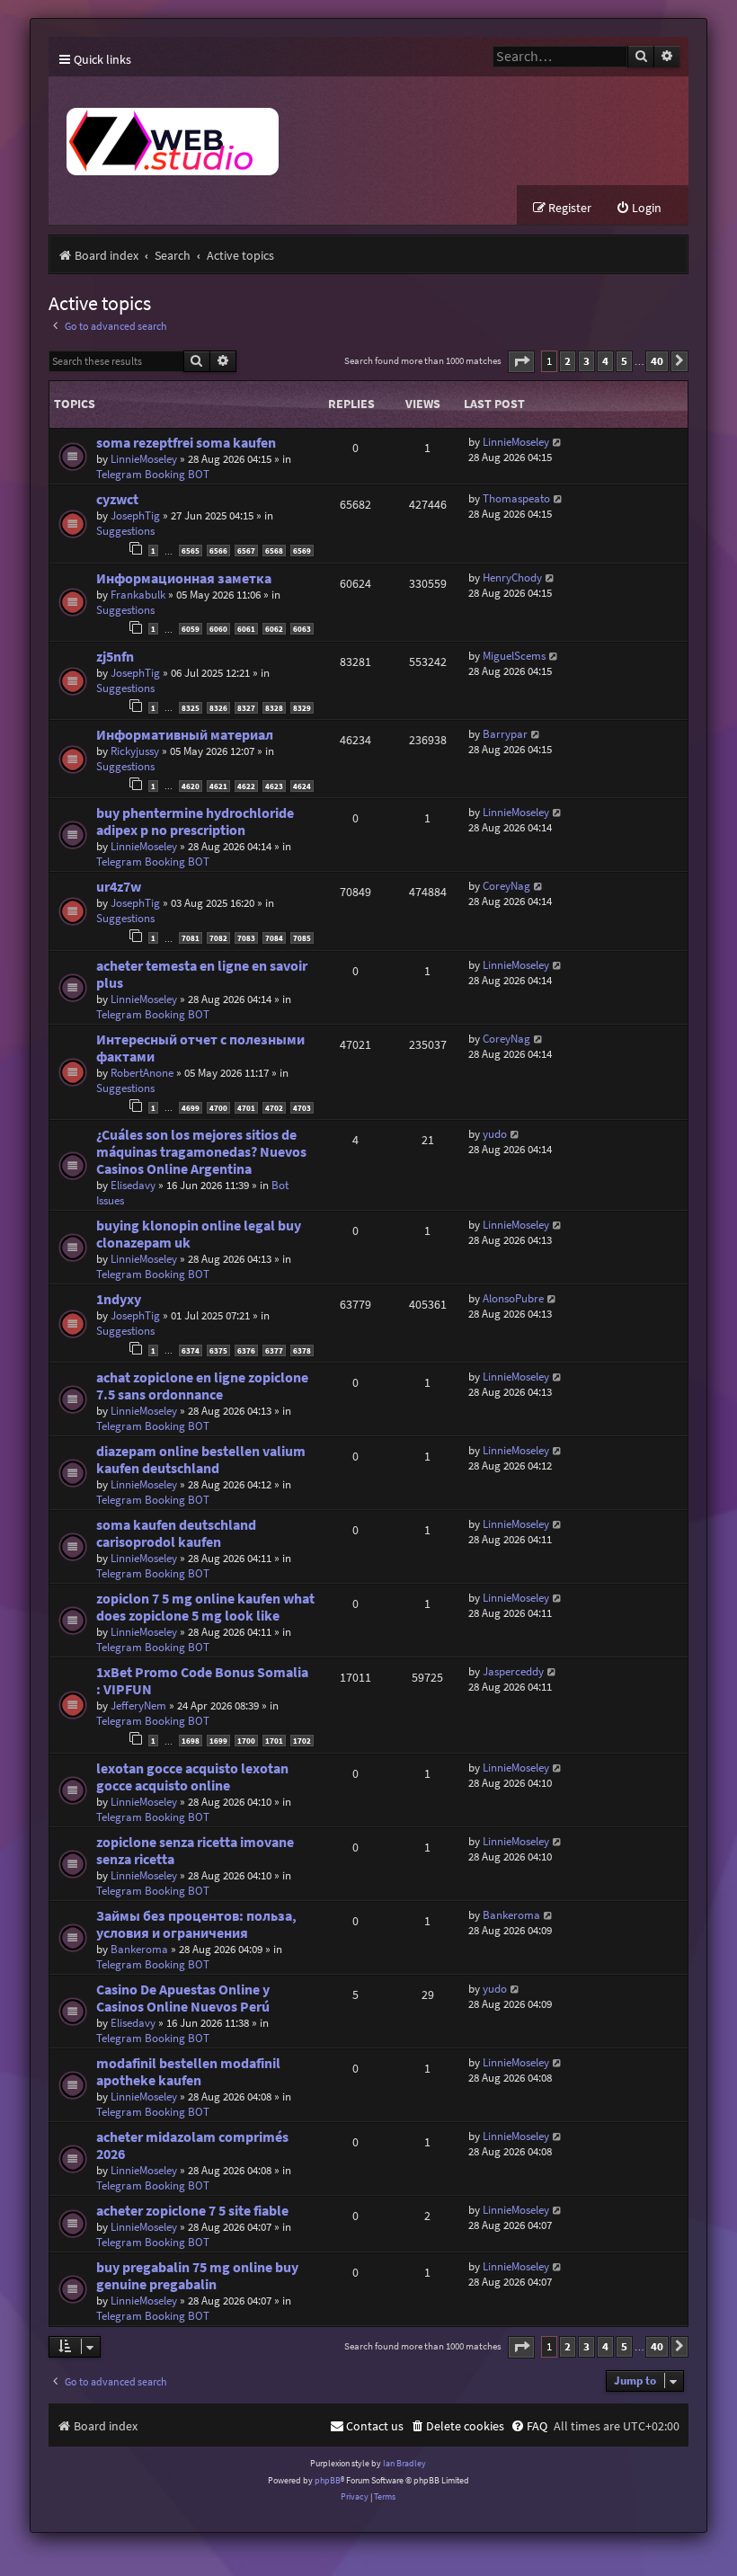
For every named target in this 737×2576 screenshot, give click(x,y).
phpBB (328, 2480)
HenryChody (512, 577)
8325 (191, 708)
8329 (302, 708)
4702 (274, 1108)
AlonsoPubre (513, 1298)
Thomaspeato (516, 498)
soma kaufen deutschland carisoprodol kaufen (176, 1533)
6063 (302, 629)
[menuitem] (639, 208)
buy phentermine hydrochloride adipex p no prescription (195, 822)
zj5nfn (115, 657)
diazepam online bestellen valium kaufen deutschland (201, 1460)
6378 (302, 1350)
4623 (274, 786)
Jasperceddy (513, 1671)
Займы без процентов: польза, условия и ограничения (196, 1924)
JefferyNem (138, 1705)
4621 (218, 786)
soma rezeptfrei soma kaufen (186, 443)
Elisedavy (133, 1185)
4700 (218, 1108)
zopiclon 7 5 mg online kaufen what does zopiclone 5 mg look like (205, 1607)
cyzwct (117, 499)
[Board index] (311, 131)
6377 (274, 1350)
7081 (191, 938)
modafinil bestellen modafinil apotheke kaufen (188, 2072)
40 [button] (657, 361)
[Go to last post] (558, 442)
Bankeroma (139, 1949)
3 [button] (586, 361)
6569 (302, 551)
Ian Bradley (404, 2463)
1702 (302, 1741)
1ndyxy (119, 1299)
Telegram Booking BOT (153, 474)
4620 (191, 786)
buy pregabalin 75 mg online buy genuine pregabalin (197, 2276)
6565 (191, 551)
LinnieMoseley (144, 459)
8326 (218, 708)
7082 (218, 938)
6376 (246, 1350)
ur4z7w (119, 887)
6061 (246, 629)
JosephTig (135, 515)
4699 (191, 1108)
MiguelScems (514, 656)
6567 (246, 551)
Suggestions (125, 531)
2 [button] (568, 361)
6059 (191, 629)
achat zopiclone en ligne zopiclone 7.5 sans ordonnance (202, 1386)
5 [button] (624, 361)
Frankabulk (138, 595)
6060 (218, 629)
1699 (218, 1741)
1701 (274, 1741)
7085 (302, 938)
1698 (191, 1741)
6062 (274, 629)
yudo (495, 1134)
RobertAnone (142, 1073)
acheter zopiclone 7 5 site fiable (192, 2211)
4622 (246, 786)
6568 (274, 551)
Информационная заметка (184, 578)
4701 (246, 1108)
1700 (246, 1741)
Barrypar (505, 734)
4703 (302, 1108)
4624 (302, 786)
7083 (246, 938)
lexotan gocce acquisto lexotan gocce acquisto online (192, 1777)
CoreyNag (506, 886)
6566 (218, 551)
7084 (274, 938)
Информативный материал (185, 735)
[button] (521, 362)
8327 (246, 708)
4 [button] (605, 361)
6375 (218, 1350)
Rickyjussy (135, 751)
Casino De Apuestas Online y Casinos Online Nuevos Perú (183, 1998)
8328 (274, 708)
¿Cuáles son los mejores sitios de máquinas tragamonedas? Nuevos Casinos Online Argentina (201, 1152)
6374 (191, 1350)
